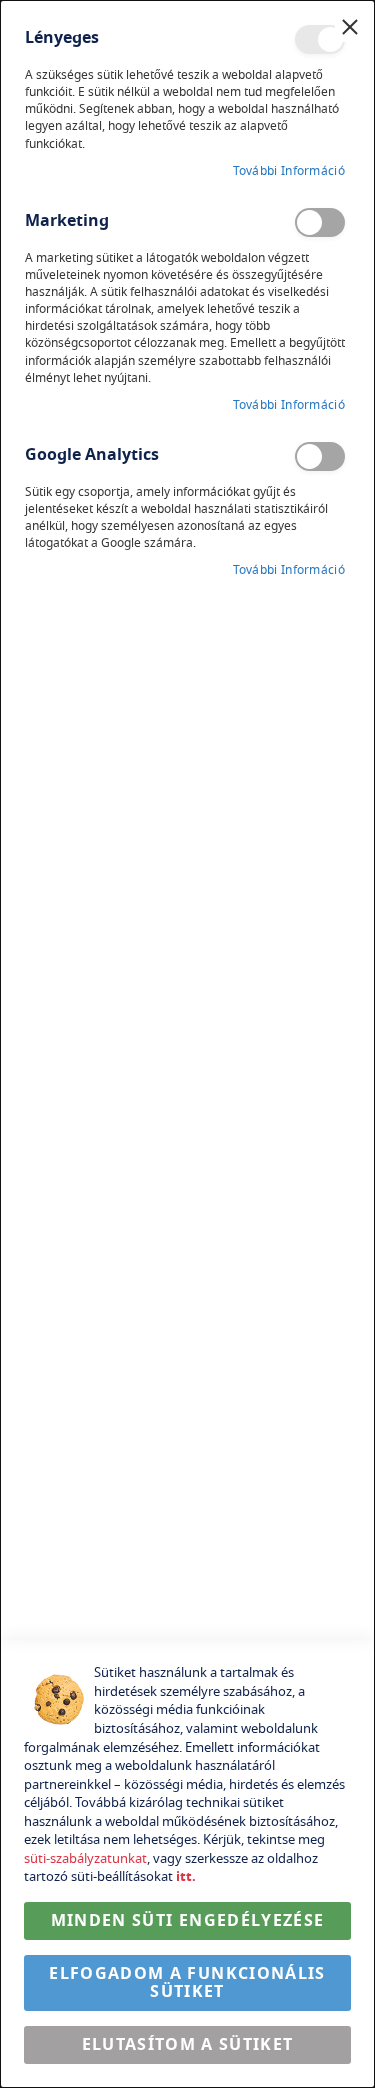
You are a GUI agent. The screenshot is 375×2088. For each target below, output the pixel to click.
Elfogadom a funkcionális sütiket (187, 1983)
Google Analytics (320, 456)
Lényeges (320, 39)
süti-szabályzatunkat (85, 1858)
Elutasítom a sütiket (188, 2045)
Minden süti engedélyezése (188, 1921)
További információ (289, 171)
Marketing (320, 222)
